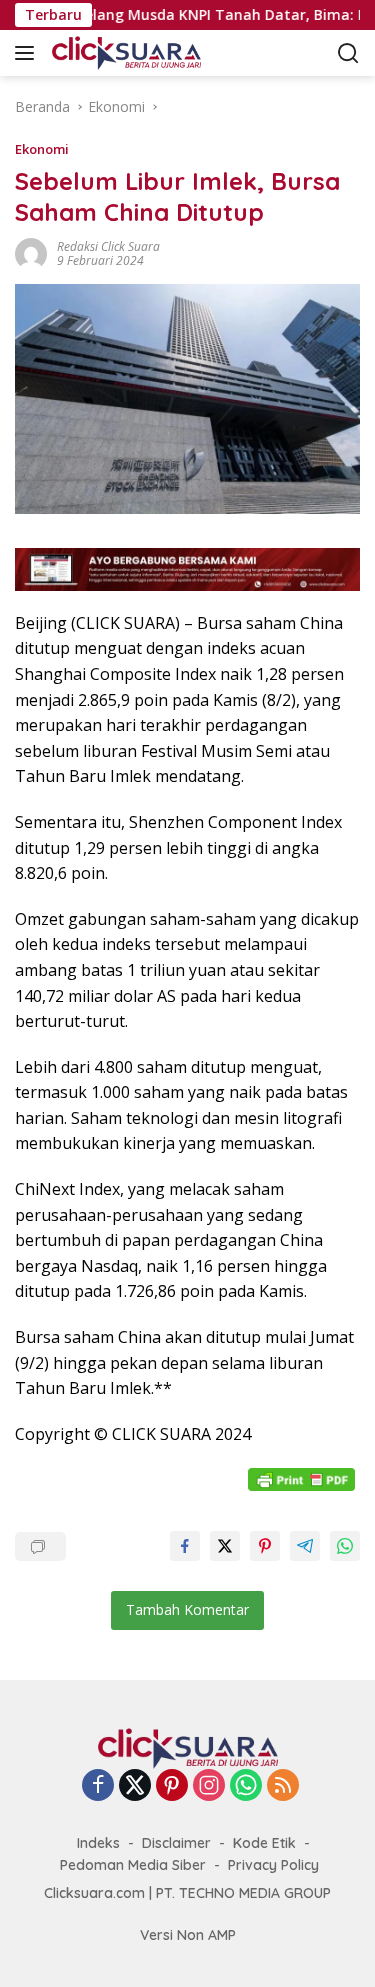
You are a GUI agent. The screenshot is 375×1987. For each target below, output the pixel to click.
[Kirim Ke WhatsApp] (345, 1546)
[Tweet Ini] (225, 1546)
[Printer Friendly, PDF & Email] (304, 1479)
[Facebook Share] (185, 1546)
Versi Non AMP (188, 1935)
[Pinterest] (172, 1786)
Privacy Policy (273, 1865)
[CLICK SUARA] (149, 53)
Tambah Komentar (187, 1609)
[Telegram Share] (305, 1546)
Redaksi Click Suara (108, 246)
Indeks (98, 1843)
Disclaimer (176, 1843)
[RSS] (283, 1786)
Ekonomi (42, 149)
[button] (28, 53)
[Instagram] (209, 1786)
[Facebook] (98, 1786)
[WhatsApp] (246, 1786)
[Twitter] (135, 1786)
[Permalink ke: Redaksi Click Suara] (31, 252)
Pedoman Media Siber (133, 1865)
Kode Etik (264, 1843)
